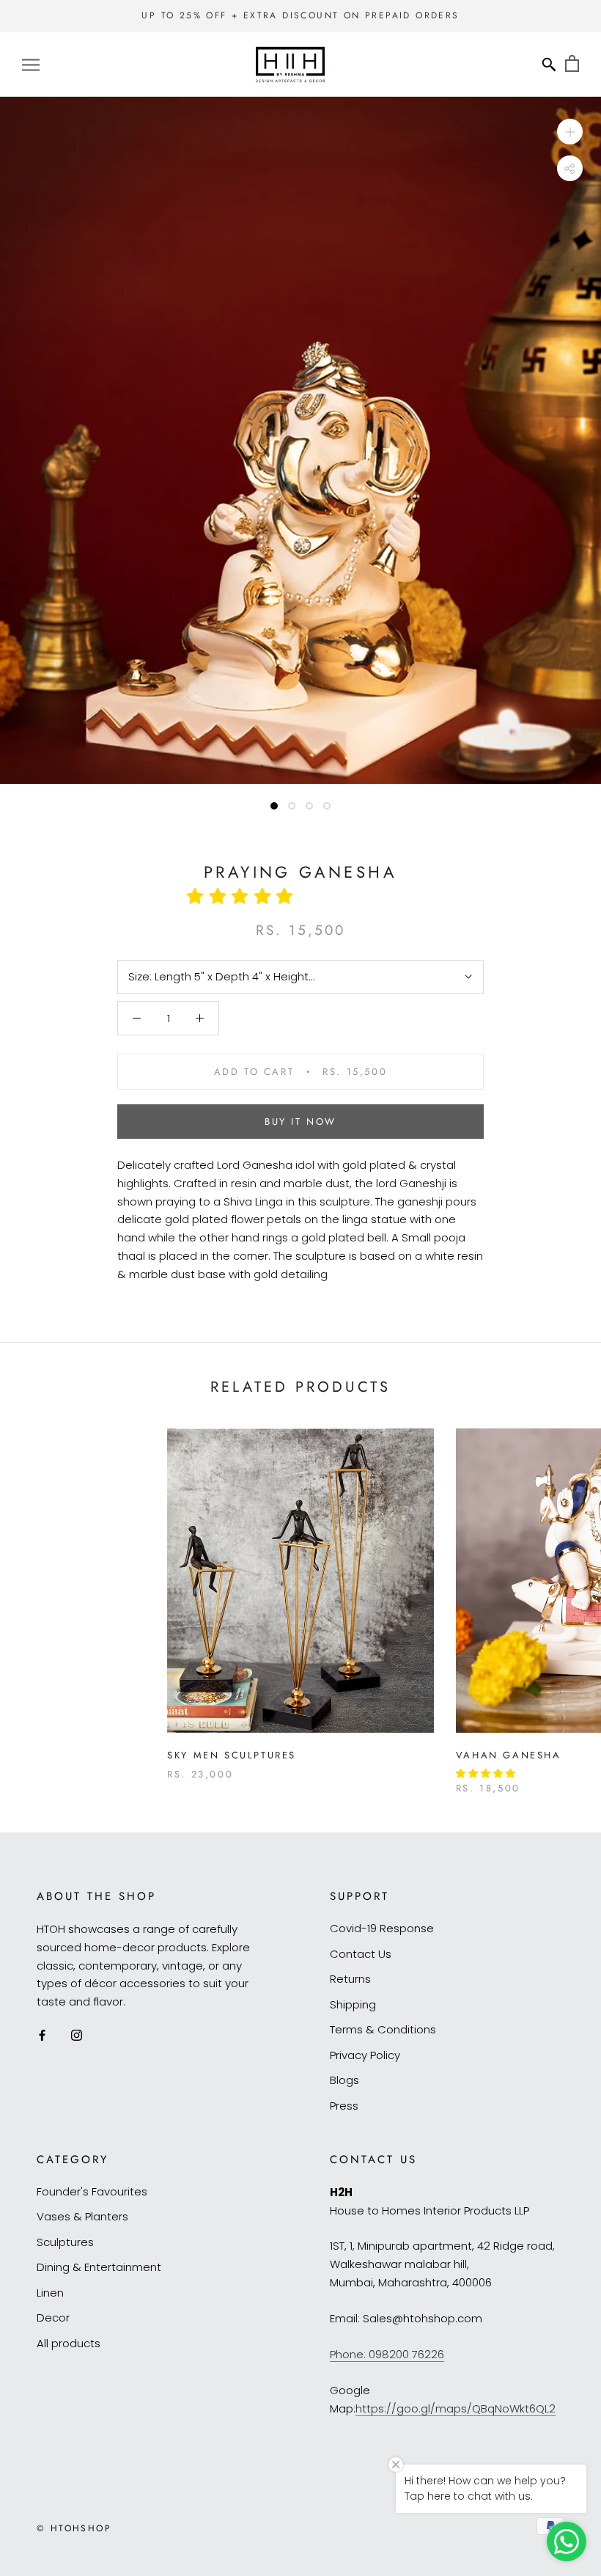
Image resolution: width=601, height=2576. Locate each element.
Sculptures (65, 2242)
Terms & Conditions (383, 2029)
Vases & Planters (82, 2216)
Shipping (353, 2004)
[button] (245, 896)
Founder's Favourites (92, 2191)
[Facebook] (42, 2035)
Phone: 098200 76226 (387, 2354)
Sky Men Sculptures (232, 1755)
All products (69, 2343)
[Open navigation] (31, 64)
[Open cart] (572, 64)
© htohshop (74, 2528)
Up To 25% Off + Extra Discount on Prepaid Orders (300, 15)
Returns (350, 1979)
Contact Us (361, 1954)
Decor (53, 2318)
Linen (50, 2293)
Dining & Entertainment (99, 2267)
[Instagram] (77, 2035)
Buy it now (300, 1122)
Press (344, 2106)
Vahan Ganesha (509, 1755)
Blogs (344, 2080)
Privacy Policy (365, 2055)
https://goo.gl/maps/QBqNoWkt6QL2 (456, 2408)
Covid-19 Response (382, 1928)
